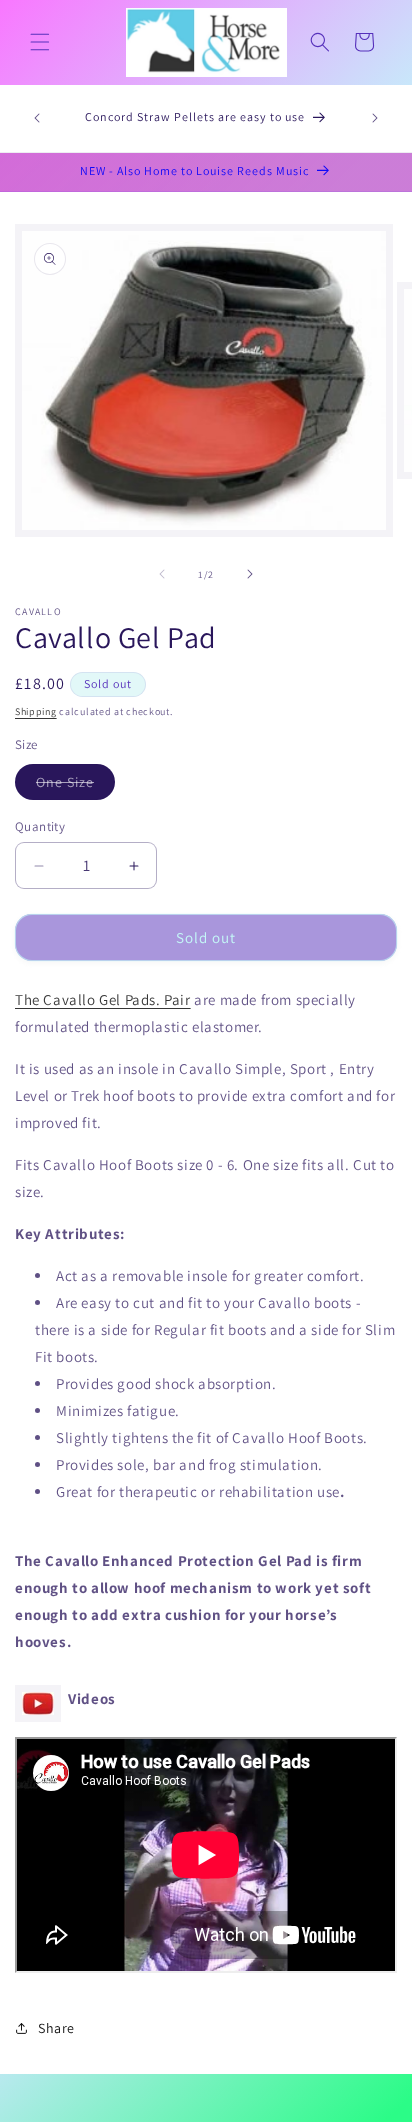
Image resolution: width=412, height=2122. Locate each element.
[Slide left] (162, 574)
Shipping (36, 711)
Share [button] (56, 2028)
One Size (75, 786)
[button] (40, 42)
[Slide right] (250, 574)
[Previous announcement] (37, 118)
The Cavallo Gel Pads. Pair (103, 999)
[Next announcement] (375, 118)
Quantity (40, 826)
